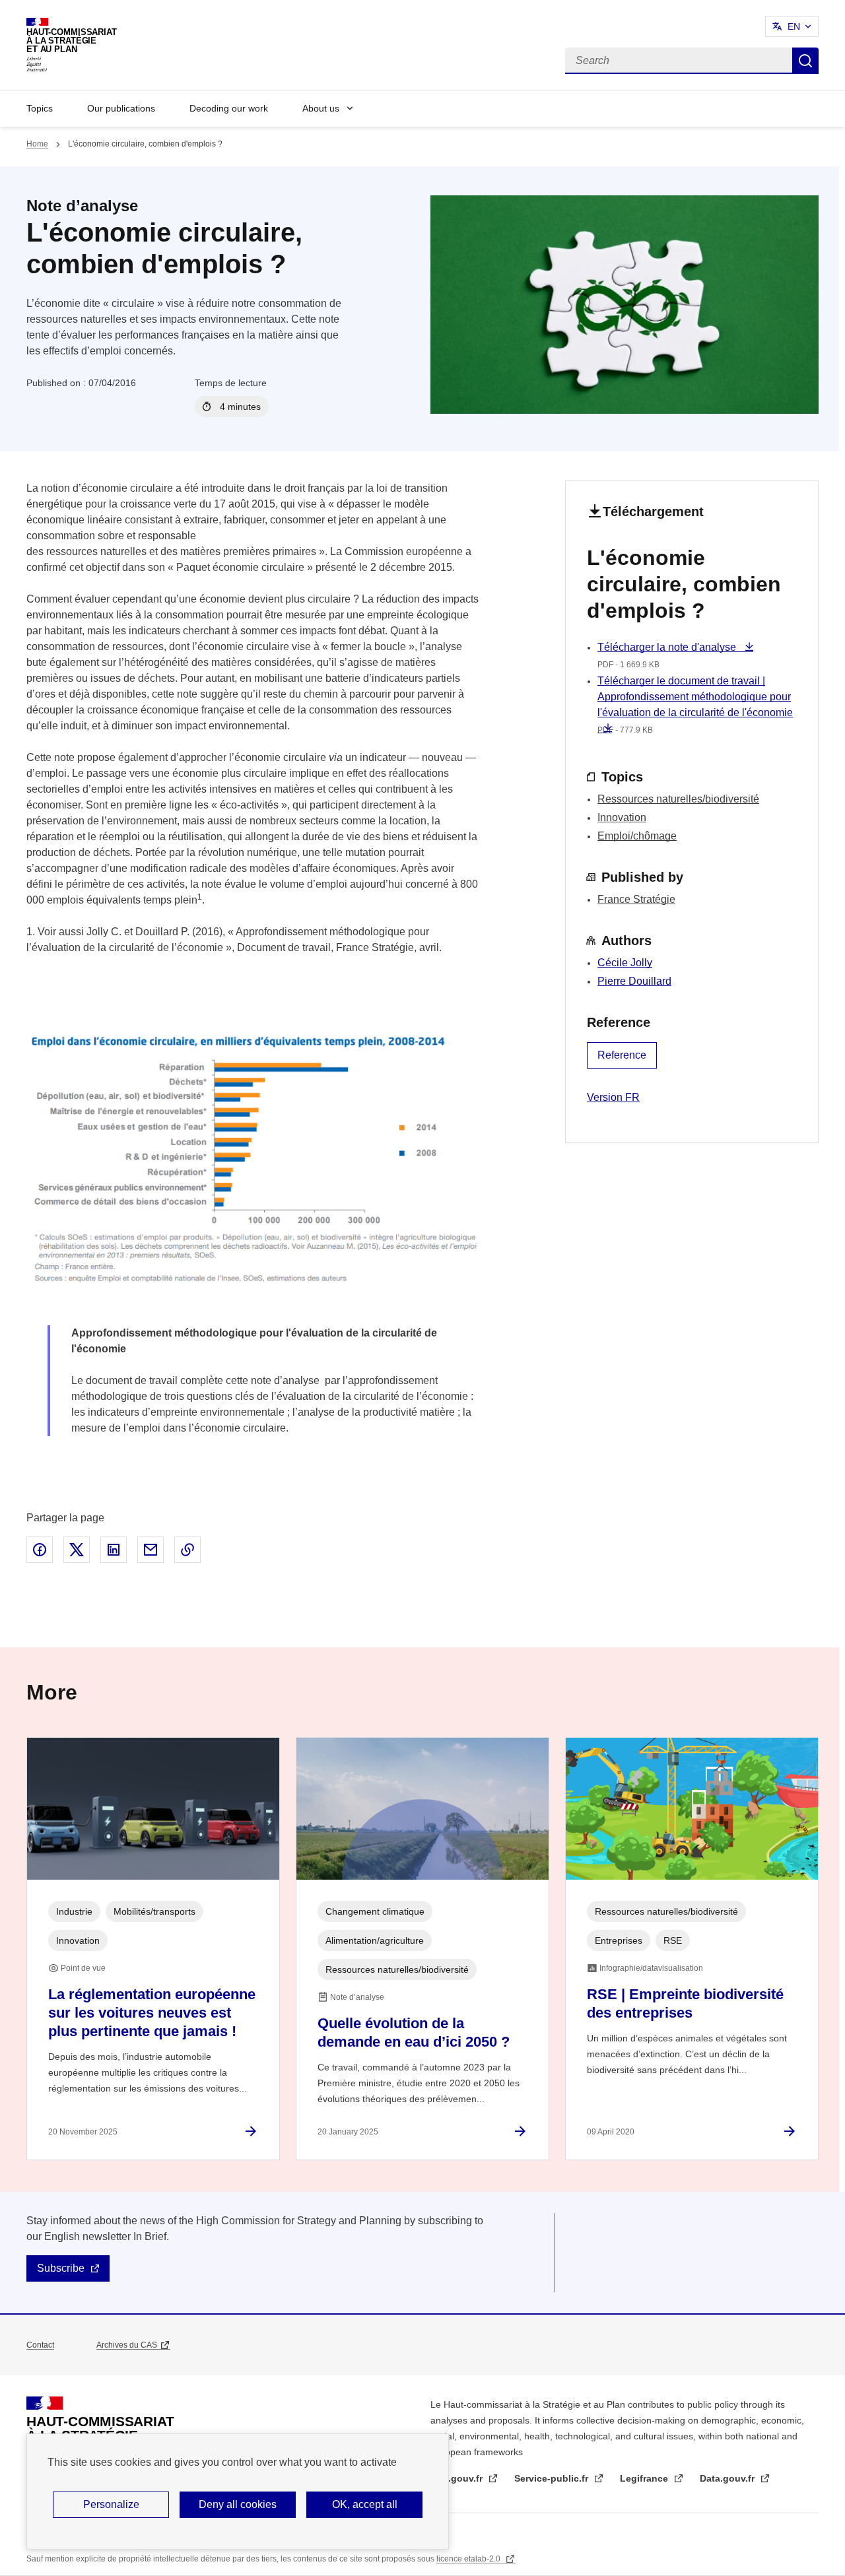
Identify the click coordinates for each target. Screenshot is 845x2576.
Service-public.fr (553, 2478)
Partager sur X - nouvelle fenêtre (77, 1550)
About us (321, 108)
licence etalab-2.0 (469, 2559)
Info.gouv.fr (458, 2478)
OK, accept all (365, 2504)
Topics (40, 108)
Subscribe (61, 2268)
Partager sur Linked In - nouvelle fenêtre (114, 1550)
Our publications (121, 108)
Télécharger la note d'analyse (668, 647)
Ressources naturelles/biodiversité (678, 799)
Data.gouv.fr (728, 2478)
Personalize (111, 2504)
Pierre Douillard (634, 981)
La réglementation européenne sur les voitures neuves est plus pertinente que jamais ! (152, 2013)
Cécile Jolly (625, 963)
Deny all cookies (238, 2504)
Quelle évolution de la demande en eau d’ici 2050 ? (414, 2032)
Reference (622, 1055)
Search (805, 61)
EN (794, 26)
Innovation (622, 817)
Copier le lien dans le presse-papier (187, 1550)
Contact (40, 2345)
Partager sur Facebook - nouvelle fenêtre (40, 1550)
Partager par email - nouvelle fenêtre (151, 1550)
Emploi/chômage (637, 836)
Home (37, 144)
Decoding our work (229, 108)
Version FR (613, 1097)
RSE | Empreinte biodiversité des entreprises (685, 2003)
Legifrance (645, 2478)
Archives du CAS (127, 2345)
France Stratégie (636, 899)
